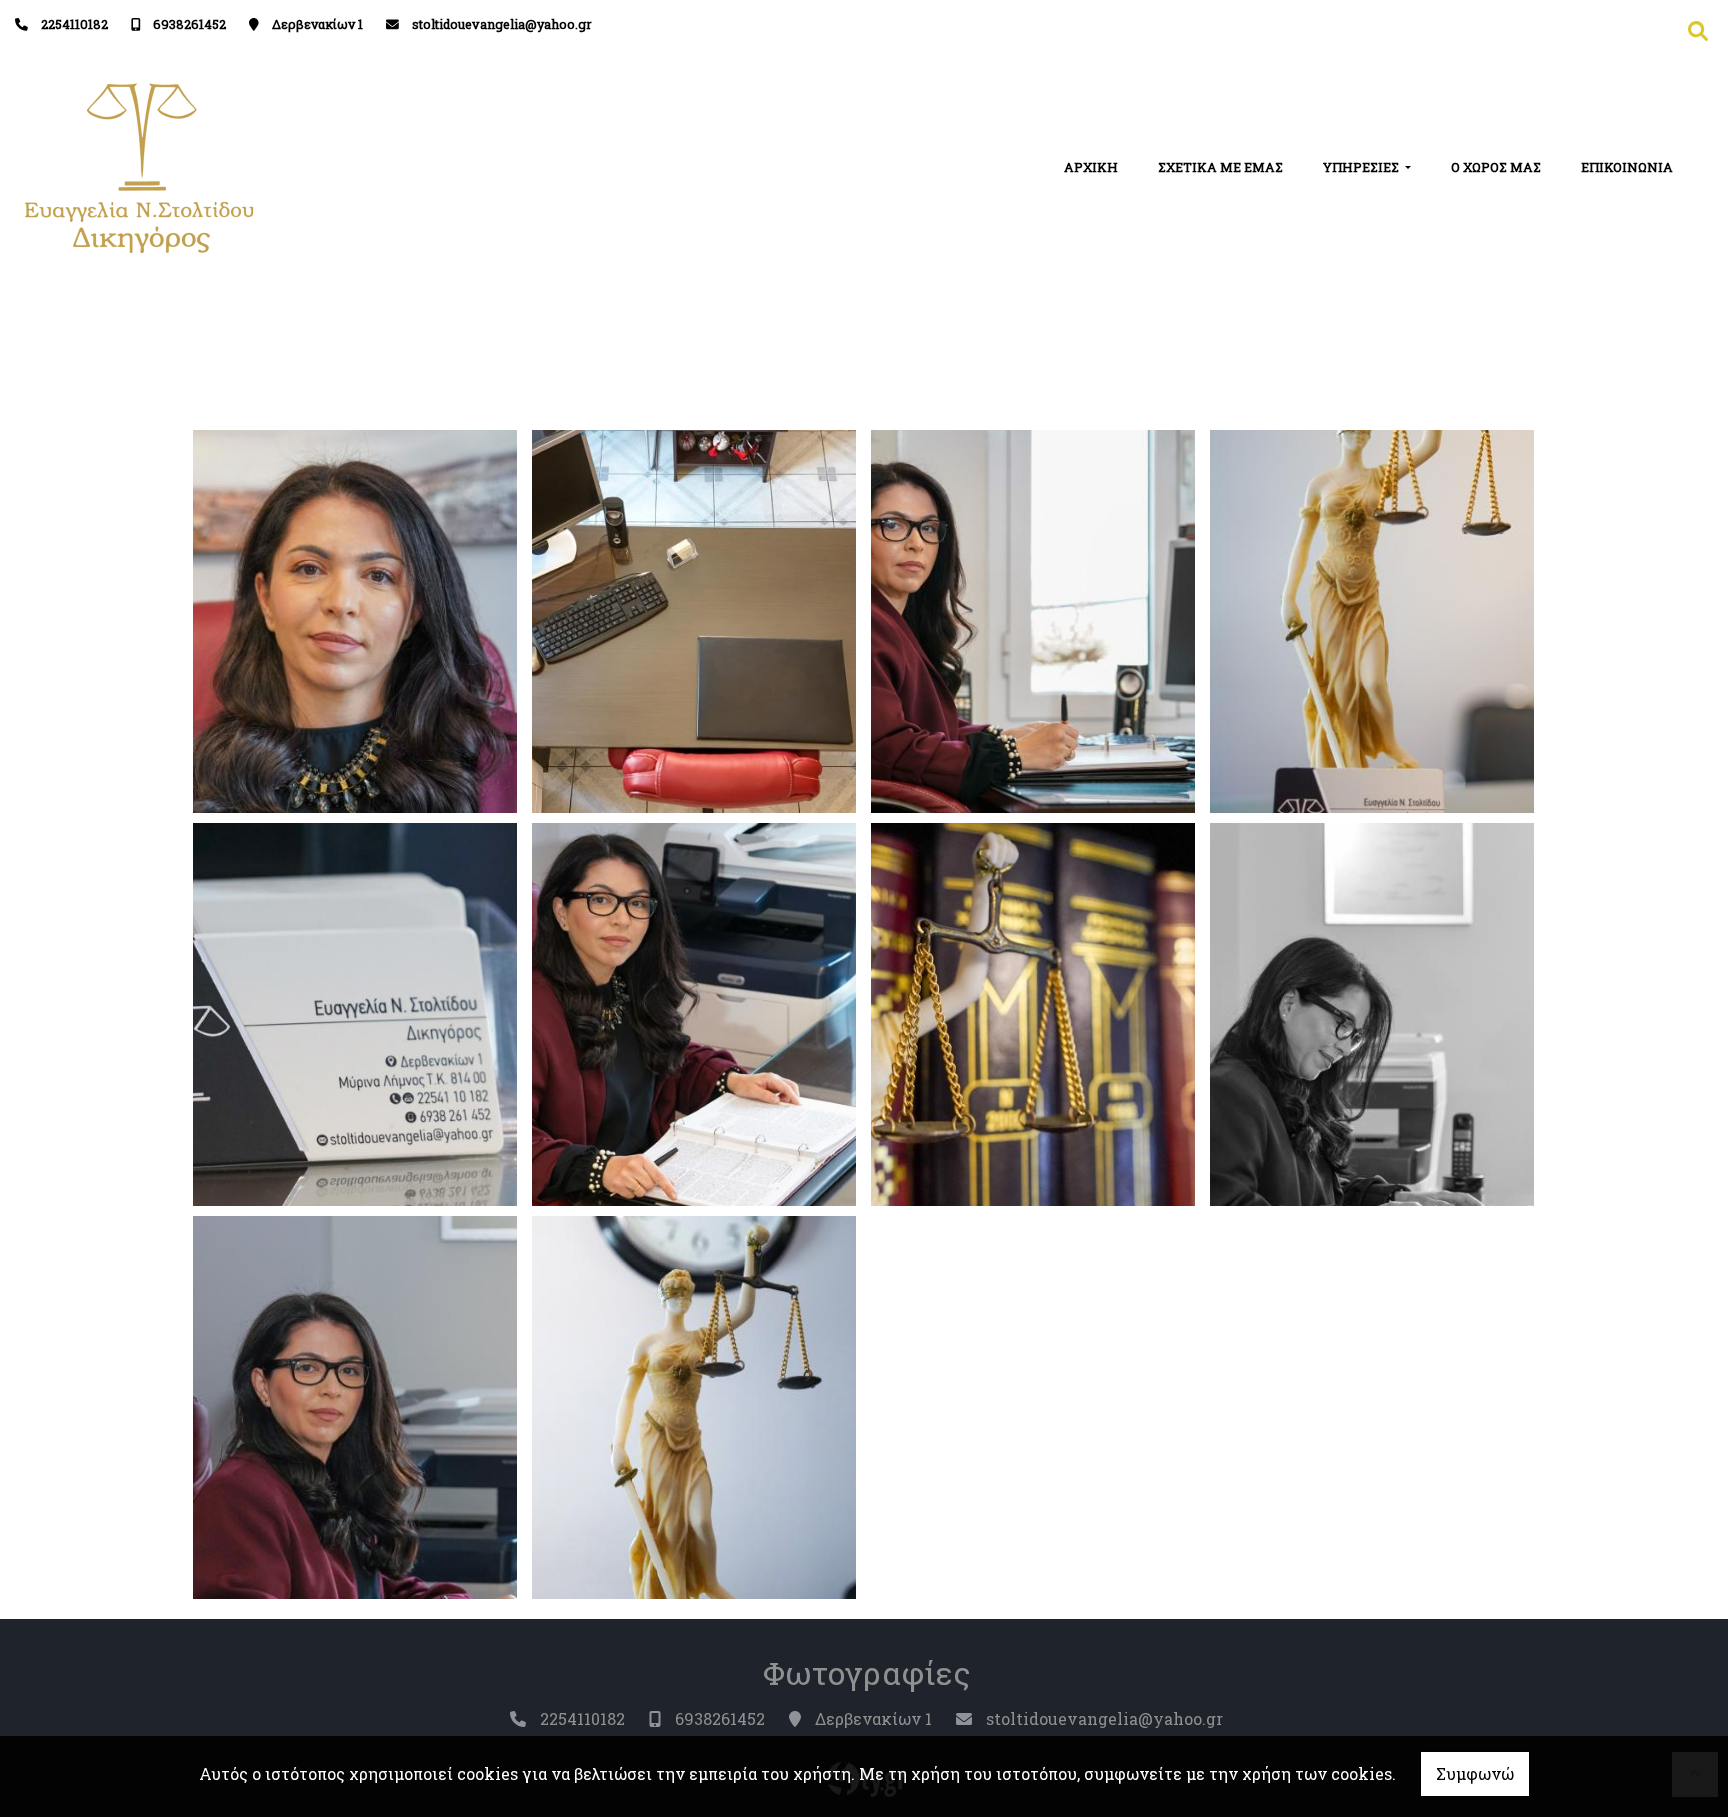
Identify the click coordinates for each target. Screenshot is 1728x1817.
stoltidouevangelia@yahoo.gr (502, 24)
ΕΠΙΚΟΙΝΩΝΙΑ (1627, 167)
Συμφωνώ (1475, 1773)
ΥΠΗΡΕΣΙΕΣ (1362, 167)
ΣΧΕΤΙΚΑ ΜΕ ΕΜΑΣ (1220, 167)
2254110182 (74, 24)
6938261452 (189, 24)
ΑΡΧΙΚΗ (1091, 167)
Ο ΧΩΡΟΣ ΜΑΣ (1496, 167)
